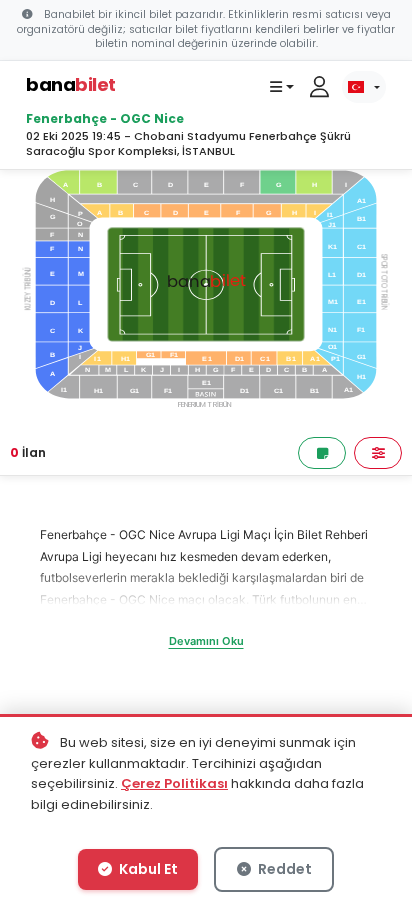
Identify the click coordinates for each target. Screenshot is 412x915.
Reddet (283, 869)
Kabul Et (147, 869)
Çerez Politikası (174, 783)
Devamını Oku (206, 641)
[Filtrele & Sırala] (378, 453)
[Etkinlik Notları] (322, 453)
